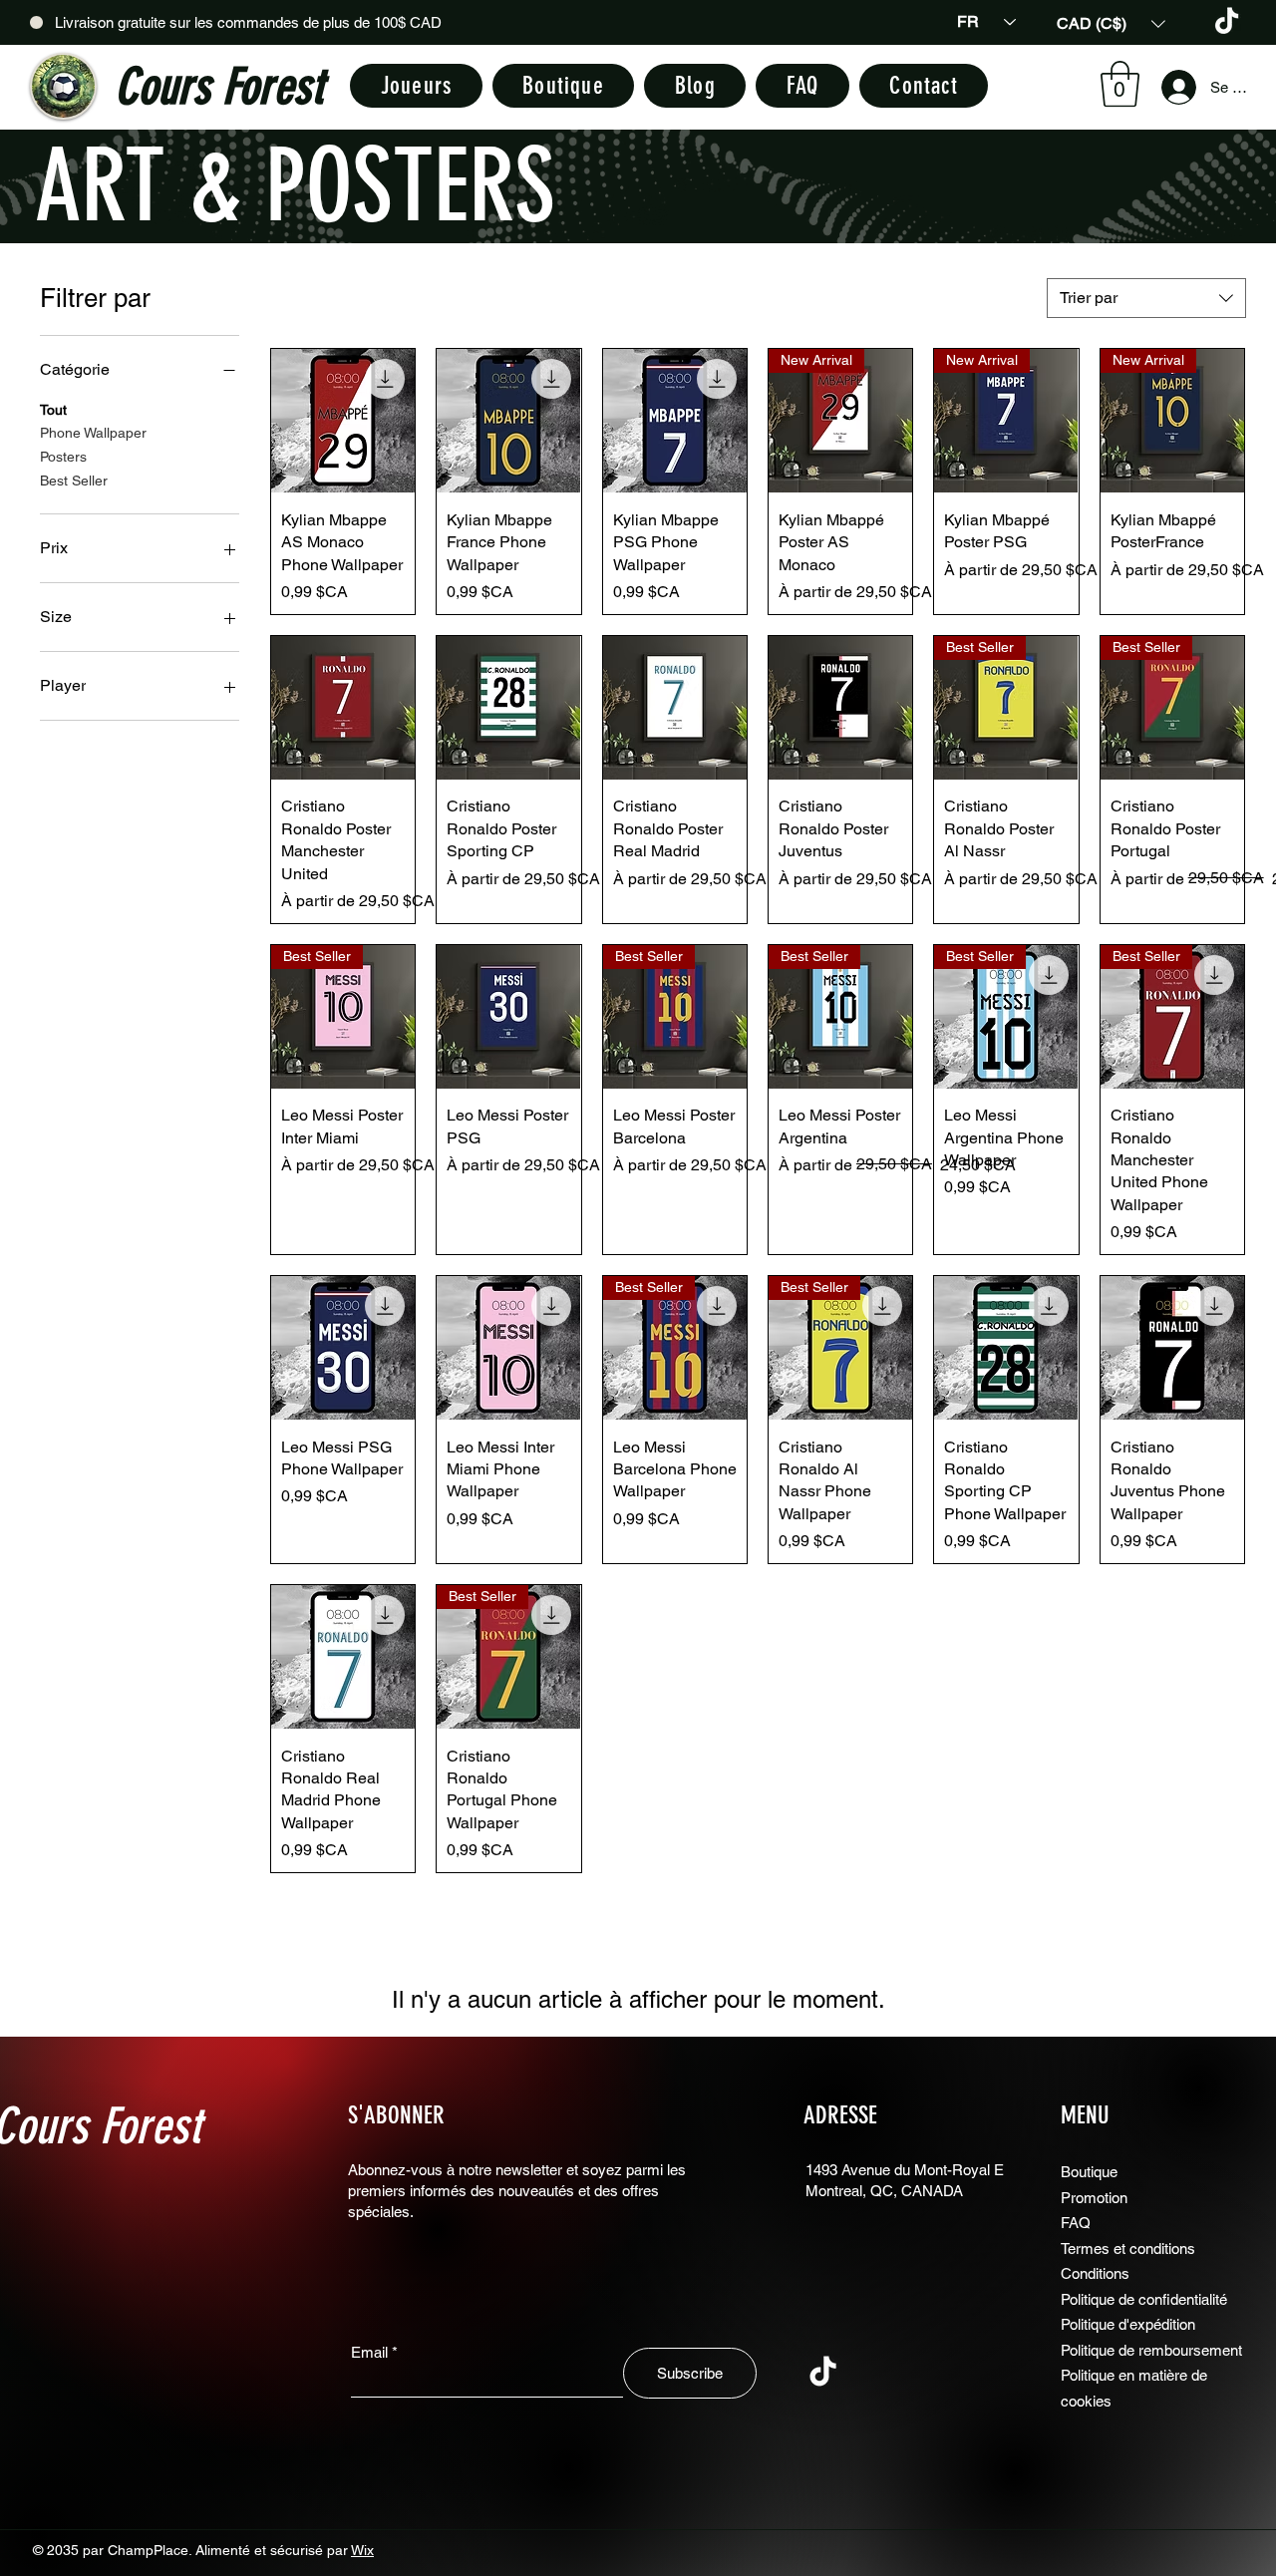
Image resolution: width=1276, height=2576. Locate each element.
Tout (53, 410)
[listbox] (1111, 23)
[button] (1111, 23)
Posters (63, 457)
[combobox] (1146, 298)
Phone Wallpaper (93, 433)
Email (369, 2352)
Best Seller (74, 481)
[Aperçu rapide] (343, 421)
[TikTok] (1227, 22)
